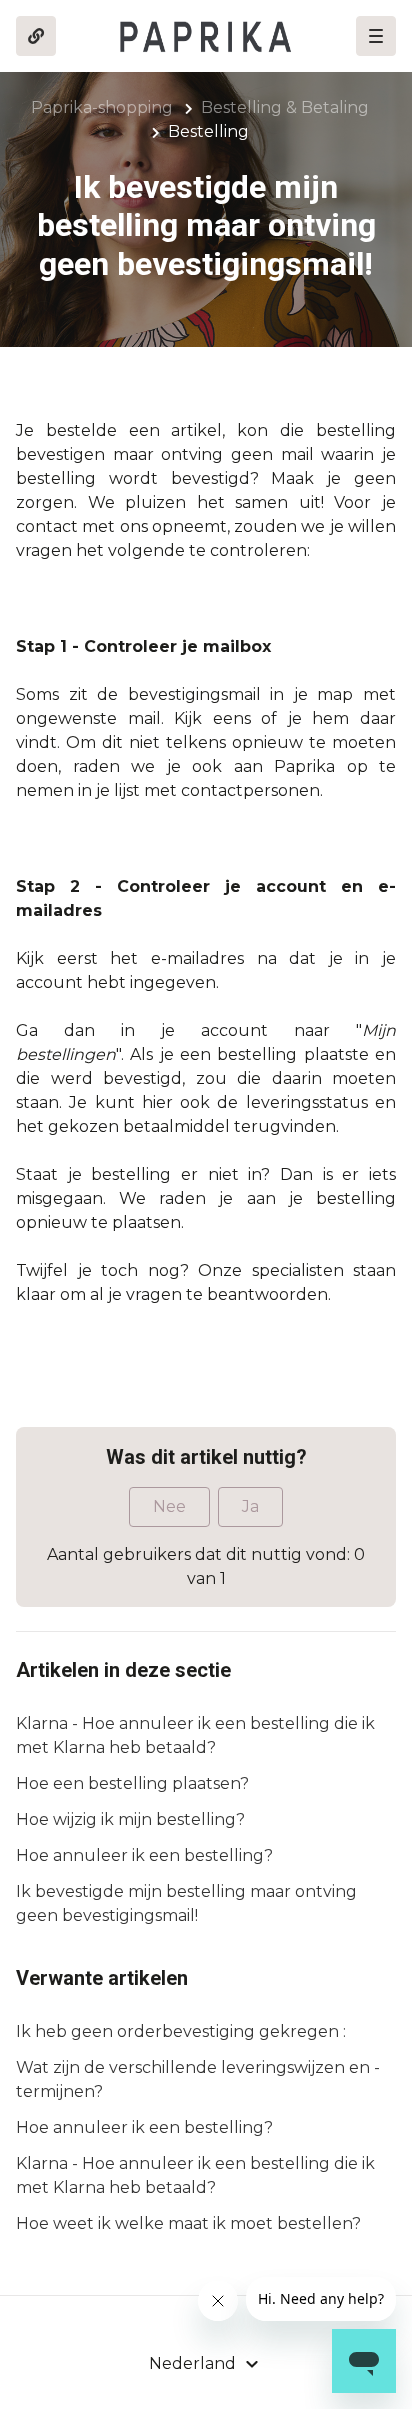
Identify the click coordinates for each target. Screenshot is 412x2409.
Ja (250, 1506)
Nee (169, 1506)
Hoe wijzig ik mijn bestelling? (130, 1819)
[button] (376, 36)
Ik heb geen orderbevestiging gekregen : (181, 2031)
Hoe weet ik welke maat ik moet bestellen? (188, 2223)
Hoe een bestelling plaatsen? (132, 1783)
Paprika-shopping (102, 107)
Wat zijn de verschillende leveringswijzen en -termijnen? (198, 2079)
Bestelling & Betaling (285, 107)
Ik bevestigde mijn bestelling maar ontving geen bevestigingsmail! (186, 1903)
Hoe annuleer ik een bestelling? (144, 1855)
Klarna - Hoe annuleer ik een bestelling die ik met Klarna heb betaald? (195, 1735)
